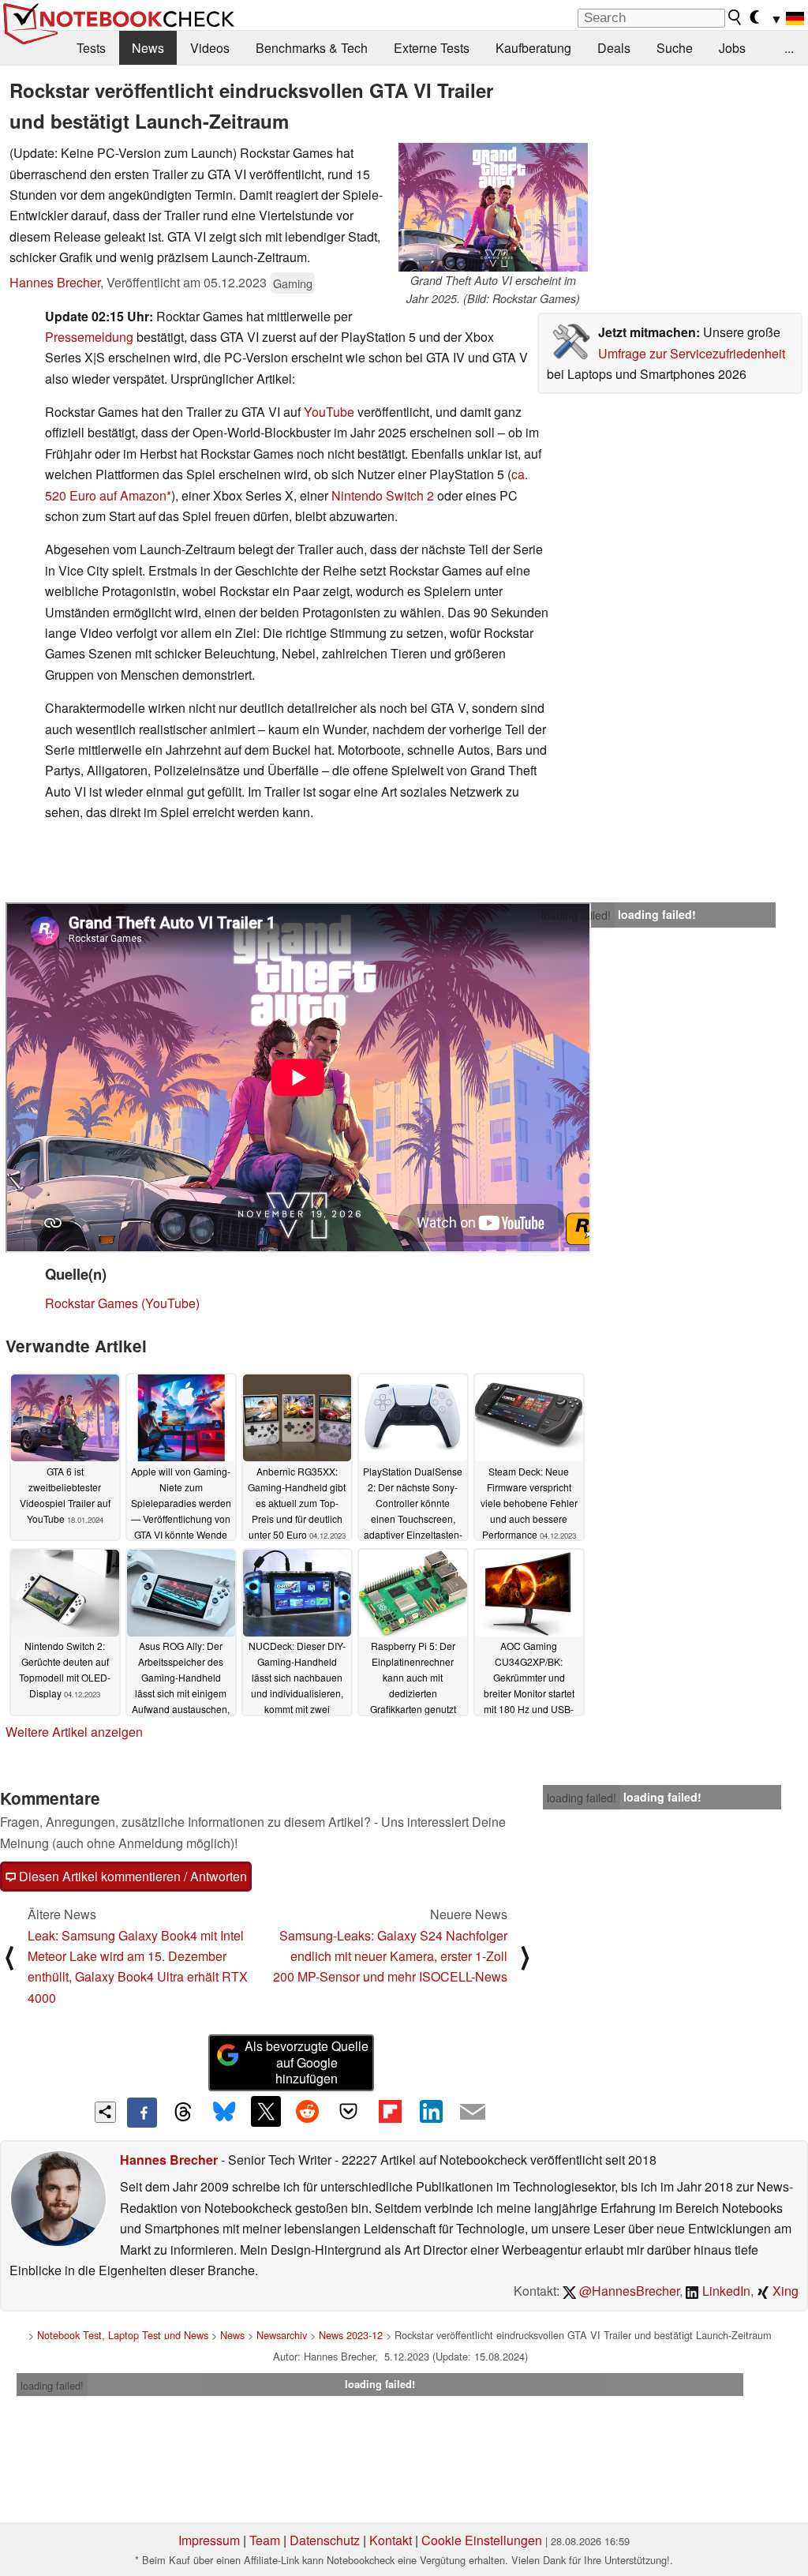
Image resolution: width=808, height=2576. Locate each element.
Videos (210, 48)
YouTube (329, 412)
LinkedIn (725, 2291)
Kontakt (391, 2540)
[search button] (735, 17)
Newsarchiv (282, 2335)
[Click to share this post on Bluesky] (224, 2113)
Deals (614, 48)
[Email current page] (473, 2113)
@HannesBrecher (628, 2291)
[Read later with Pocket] (349, 2111)
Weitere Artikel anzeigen (74, 1732)
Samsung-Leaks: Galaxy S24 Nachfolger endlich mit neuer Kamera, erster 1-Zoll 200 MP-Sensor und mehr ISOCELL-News (390, 1956)
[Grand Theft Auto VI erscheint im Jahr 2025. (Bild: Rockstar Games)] (493, 207)
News (148, 48)
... (789, 48)
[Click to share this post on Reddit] (307, 2111)
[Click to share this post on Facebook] (142, 2113)
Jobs (732, 48)
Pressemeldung (89, 337)
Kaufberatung (533, 48)
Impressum (209, 2540)
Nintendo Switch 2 (383, 495)
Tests (91, 48)
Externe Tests (432, 48)
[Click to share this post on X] (266, 2111)
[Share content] (105, 2112)
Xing (784, 2291)
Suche (675, 48)
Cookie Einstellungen (482, 2540)
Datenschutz (325, 2540)
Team (265, 2540)
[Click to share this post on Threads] (183, 2113)
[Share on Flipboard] (390, 2111)
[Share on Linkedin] (431, 2111)
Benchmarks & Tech (312, 48)
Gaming (293, 283)
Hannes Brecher (55, 282)
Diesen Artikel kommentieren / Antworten (131, 1876)
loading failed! (576, 915)
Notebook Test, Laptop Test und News (123, 2335)
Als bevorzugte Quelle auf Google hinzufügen (307, 2062)
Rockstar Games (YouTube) (122, 1303)
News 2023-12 (351, 2335)
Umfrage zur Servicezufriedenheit (692, 353)
